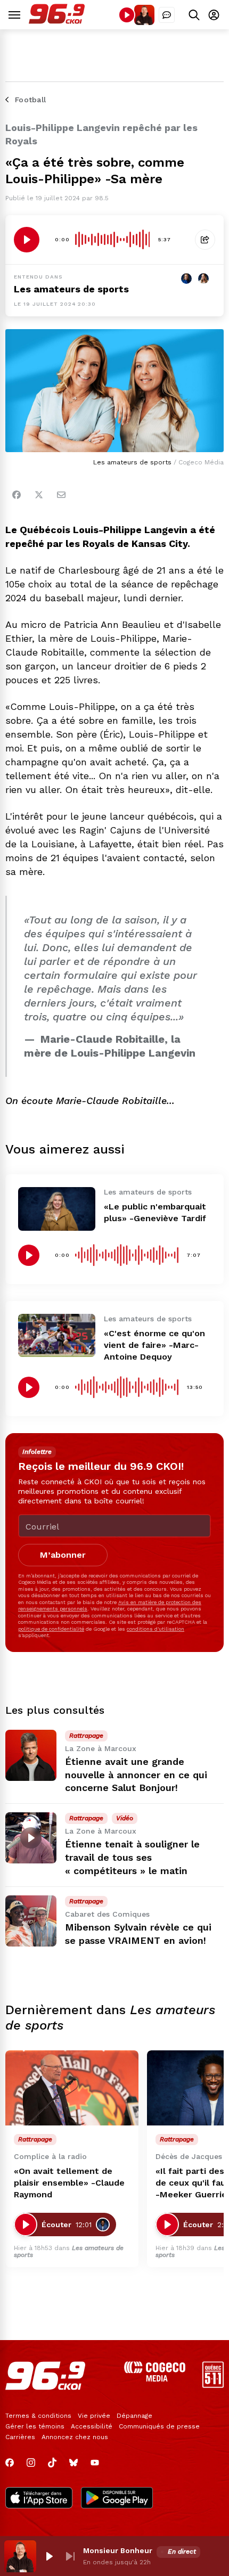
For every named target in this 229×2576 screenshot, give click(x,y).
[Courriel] (61, 495)
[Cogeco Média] (155, 2379)
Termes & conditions (38, 2416)
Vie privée (94, 2416)
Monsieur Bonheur (118, 2550)
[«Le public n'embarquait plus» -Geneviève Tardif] (57, 1209)
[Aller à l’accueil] (57, 21)
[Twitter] (39, 495)
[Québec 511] (213, 2385)
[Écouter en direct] (127, 15)
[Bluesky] (73, 2463)
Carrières (20, 2437)
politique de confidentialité (51, 1629)
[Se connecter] (214, 15)
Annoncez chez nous (75, 2437)
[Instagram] (31, 2463)
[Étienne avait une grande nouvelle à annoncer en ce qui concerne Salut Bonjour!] (31, 1755)
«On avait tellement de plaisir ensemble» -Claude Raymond (69, 2183)
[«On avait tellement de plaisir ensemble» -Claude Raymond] (72, 2088)
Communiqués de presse (159, 2426)
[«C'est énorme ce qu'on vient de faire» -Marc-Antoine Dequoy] (57, 1335)
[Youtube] (95, 2463)
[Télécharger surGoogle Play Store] (117, 2499)
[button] (49, 2556)
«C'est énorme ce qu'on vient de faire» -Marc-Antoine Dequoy (154, 1345)
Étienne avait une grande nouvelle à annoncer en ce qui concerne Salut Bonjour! (136, 1775)
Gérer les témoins (35, 2426)
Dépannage (134, 2416)
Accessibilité (92, 2426)
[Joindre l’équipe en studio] (167, 15)
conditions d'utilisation (156, 1629)
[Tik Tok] (52, 2463)
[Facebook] (17, 495)
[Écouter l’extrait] (27, 240)
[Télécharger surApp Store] (39, 2499)
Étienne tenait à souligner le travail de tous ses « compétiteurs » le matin (132, 1857)
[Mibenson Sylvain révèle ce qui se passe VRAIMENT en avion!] (31, 1921)
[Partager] (205, 240)
